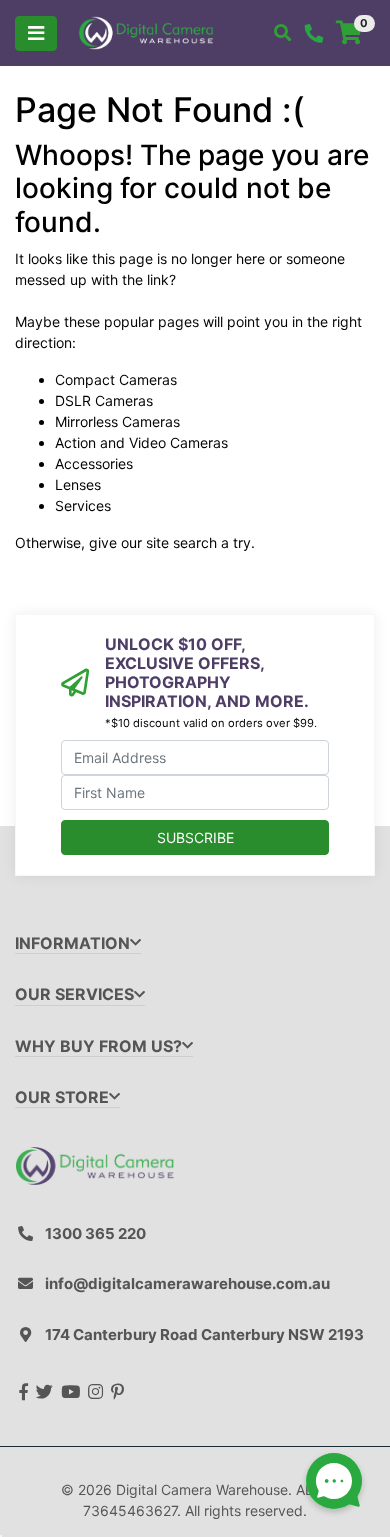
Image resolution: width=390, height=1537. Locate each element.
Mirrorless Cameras (117, 421)
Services (83, 505)
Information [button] (72, 943)
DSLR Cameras (104, 400)
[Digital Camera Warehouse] (146, 31)
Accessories (94, 463)
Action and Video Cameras (141, 442)
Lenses (78, 484)
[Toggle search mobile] (282, 33)
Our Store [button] (62, 1097)
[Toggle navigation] (36, 33)
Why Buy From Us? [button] (98, 1046)
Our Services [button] (74, 994)
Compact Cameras (116, 379)
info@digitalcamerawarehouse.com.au (187, 1283)
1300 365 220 (95, 1233)
